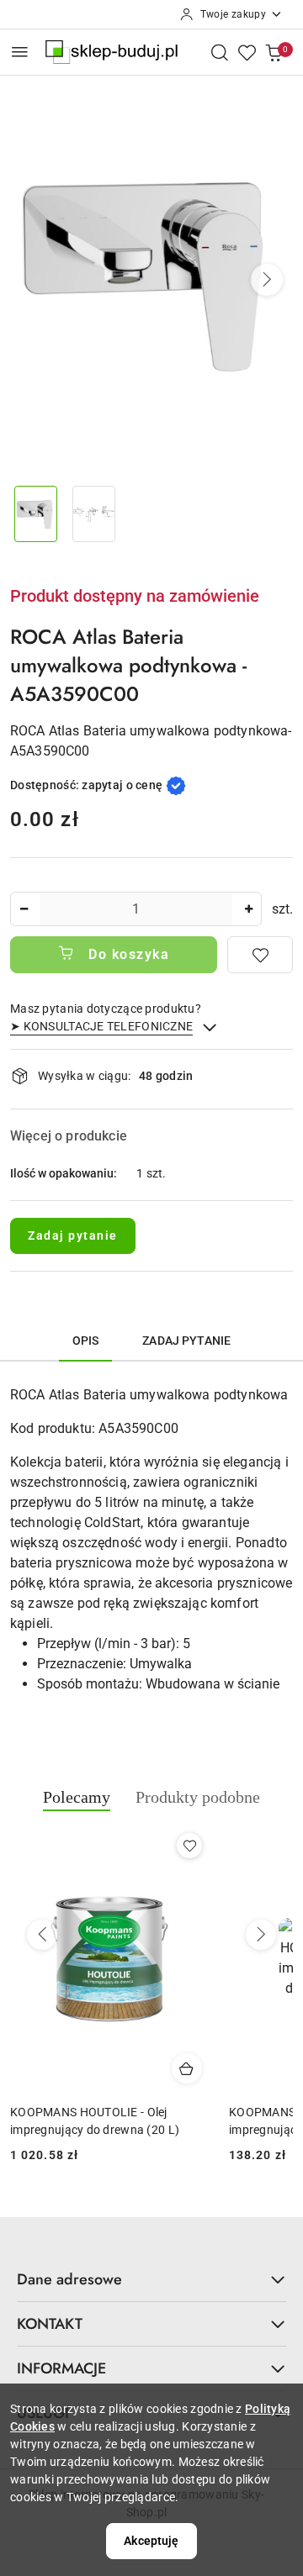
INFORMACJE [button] (61, 2368)
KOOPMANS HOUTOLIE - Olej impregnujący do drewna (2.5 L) (96, 2120)
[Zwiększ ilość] (248, 909)
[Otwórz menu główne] (20, 52)
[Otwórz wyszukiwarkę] (220, 52)
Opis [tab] (86, 1341)
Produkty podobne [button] (198, 1797)
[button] (267, 280)
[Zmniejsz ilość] (24, 909)
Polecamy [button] (77, 1797)
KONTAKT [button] (50, 2324)
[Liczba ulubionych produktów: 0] (247, 52)
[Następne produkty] (261, 1935)
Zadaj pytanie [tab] (186, 1341)
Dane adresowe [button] (69, 2279)
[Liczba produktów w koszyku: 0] (274, 52)
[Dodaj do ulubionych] (260, 955)
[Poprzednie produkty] (42, 1935)
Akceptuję (151, 2541)
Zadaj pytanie (73, 1235)
